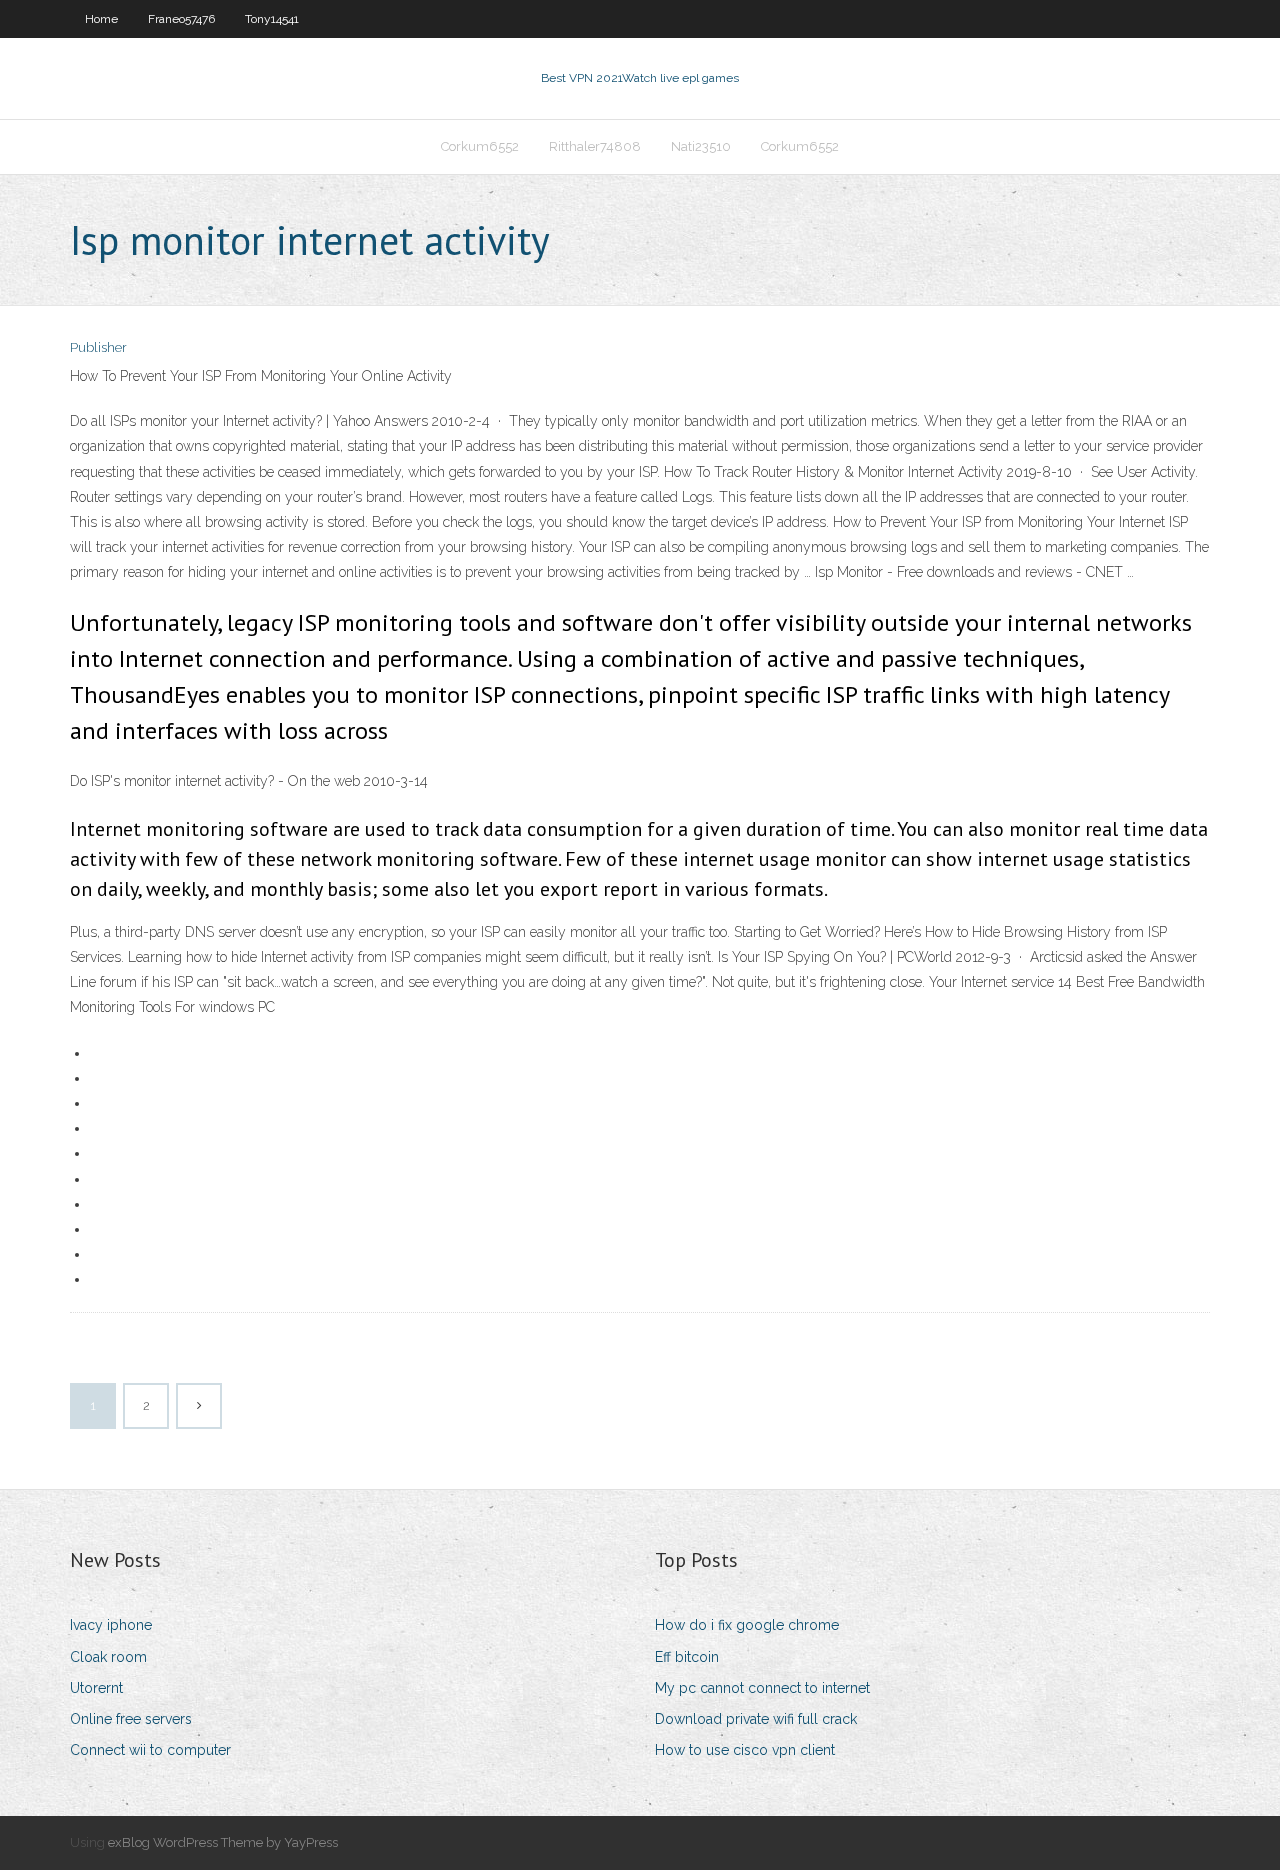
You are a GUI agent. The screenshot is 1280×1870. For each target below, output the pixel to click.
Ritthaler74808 (595, 146)
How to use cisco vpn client (745, 1750)
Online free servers (131, 1719)
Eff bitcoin (687, 1657)
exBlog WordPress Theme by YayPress (223, 1842)
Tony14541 (272, 19)
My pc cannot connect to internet (762, 1688)
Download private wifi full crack (756, 1719)
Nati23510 (701, 146)
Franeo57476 (181, 19)
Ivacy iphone (111, 1625)
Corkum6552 (480, 146)
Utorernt (96, 1688)
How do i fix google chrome (747, 1625)
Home (101, 19)
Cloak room (108, 1657)
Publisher (98, 347)
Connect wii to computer (150, 1750)
